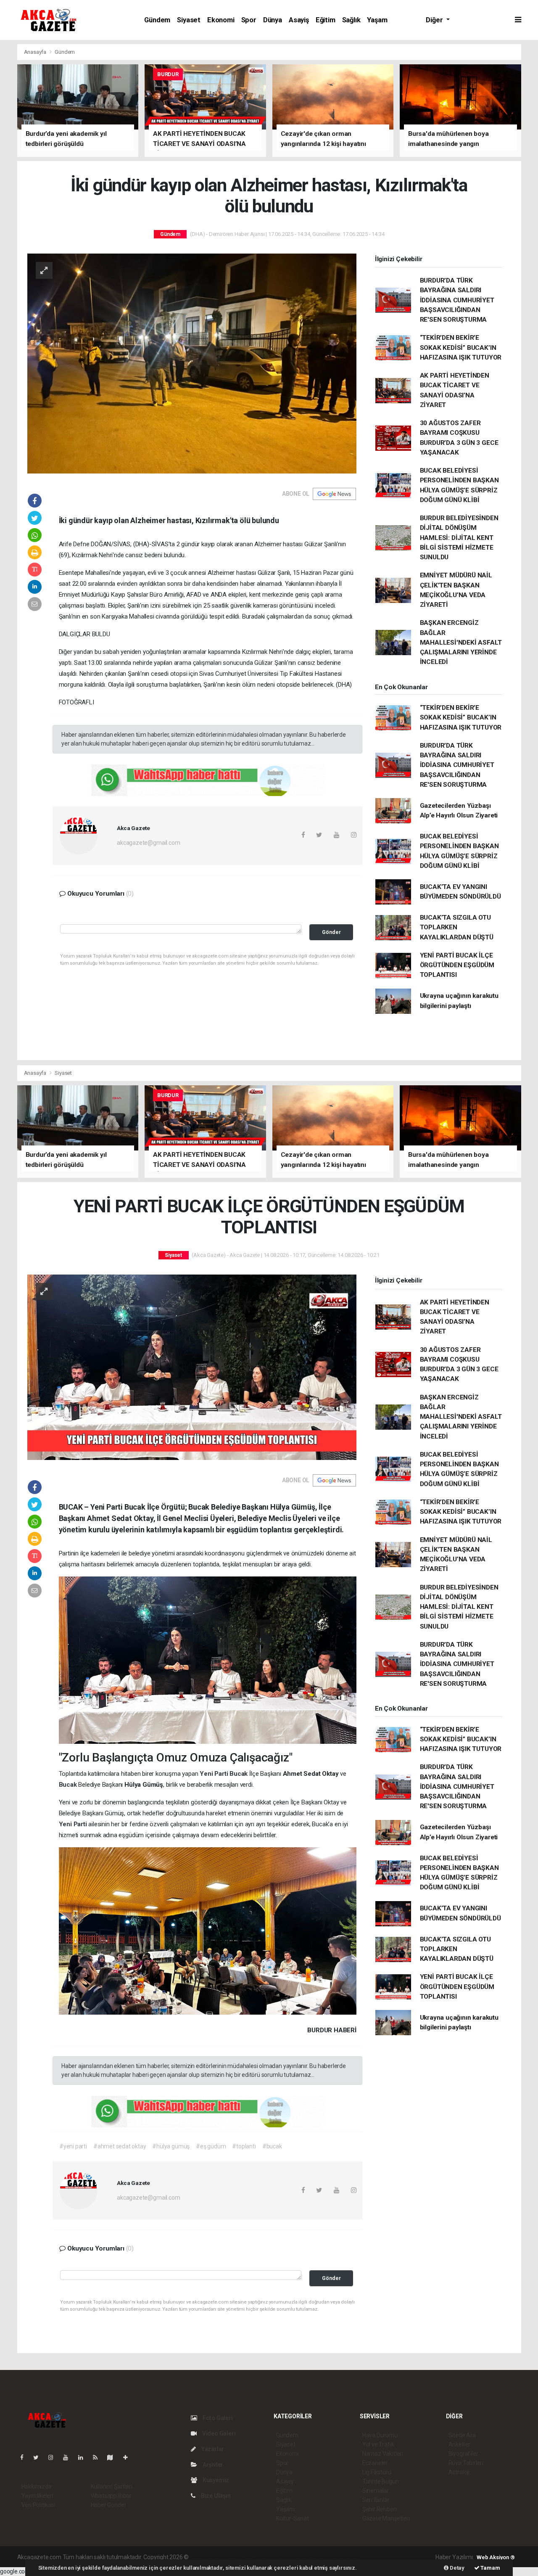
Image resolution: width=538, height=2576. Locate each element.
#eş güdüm (211, 2146)
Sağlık (351, 20)
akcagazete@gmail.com (148, 843)
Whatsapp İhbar (111, 2496)
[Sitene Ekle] (129, 2457)
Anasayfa (36, 52)
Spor (249, 20)
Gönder (331, 932)
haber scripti (277, 2557)
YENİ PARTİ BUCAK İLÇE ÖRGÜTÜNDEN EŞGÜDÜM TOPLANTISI (457, 965)
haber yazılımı (208, 2557)
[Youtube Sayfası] (69, 2457)
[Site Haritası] (113, 2457)
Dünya (273, 20)
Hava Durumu (380, 2435)
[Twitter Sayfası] (39, 2457)
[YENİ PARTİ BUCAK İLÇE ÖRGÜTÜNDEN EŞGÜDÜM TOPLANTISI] (192, 1367)
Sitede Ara (462, 2435)
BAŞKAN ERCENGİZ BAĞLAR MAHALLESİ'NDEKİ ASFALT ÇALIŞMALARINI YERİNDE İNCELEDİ (461, 642)
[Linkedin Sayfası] (84, 2457)
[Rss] (99, 2457)
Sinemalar (376, 2491)
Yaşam (377, 20)
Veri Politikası (38, 2505)
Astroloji (459, 2472)
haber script (344, 2557)
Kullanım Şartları (112, 2486)
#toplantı (244, 2146)
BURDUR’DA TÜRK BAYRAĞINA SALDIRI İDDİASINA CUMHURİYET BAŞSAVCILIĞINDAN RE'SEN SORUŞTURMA (457, 300)
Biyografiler (463, 2454)
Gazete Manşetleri (386, 2518)
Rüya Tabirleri (466, 2463)
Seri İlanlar (376, 2500)
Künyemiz (215, 2480)
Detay (456, 2568)
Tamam (490, 2568)
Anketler (459, 2444)
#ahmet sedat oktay (120, 2146)
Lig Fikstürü (377, 2472)
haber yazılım (311, 2557)
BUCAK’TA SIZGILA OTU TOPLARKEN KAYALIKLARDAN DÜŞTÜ (457, 927)
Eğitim (326, 20)
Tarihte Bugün (381, 2481)
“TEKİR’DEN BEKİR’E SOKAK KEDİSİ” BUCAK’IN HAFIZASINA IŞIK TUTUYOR (461, 348)
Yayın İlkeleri (37, 2496)
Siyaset (189, 20)
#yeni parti (73, 2146)
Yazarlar (212, 2449)
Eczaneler (375, 2463)
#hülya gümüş (171, 2146)
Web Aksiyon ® (496, 2557)
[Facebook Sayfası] (25, 2457)
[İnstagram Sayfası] (54, 2457)
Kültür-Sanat (293, 2518)
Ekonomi (221, 20)
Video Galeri (218, 2433)
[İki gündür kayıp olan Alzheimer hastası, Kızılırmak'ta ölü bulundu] (192, 363)
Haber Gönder (109, 2505)
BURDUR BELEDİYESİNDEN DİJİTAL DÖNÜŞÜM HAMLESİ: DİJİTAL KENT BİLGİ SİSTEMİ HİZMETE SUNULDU (459, 538)
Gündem (157, 20)
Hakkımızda (37, 2486)
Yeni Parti (215, 1774)
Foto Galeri (217, 2418)
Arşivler (212, 2465)
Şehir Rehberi (380, 2509)
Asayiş (299, 20)
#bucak (272, 2146)
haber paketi (243, 2557)
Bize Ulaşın (215, 2496)
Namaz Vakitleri (383, 2454)
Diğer (435, 20)
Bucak (239, 1774)
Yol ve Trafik (378, 2444)
